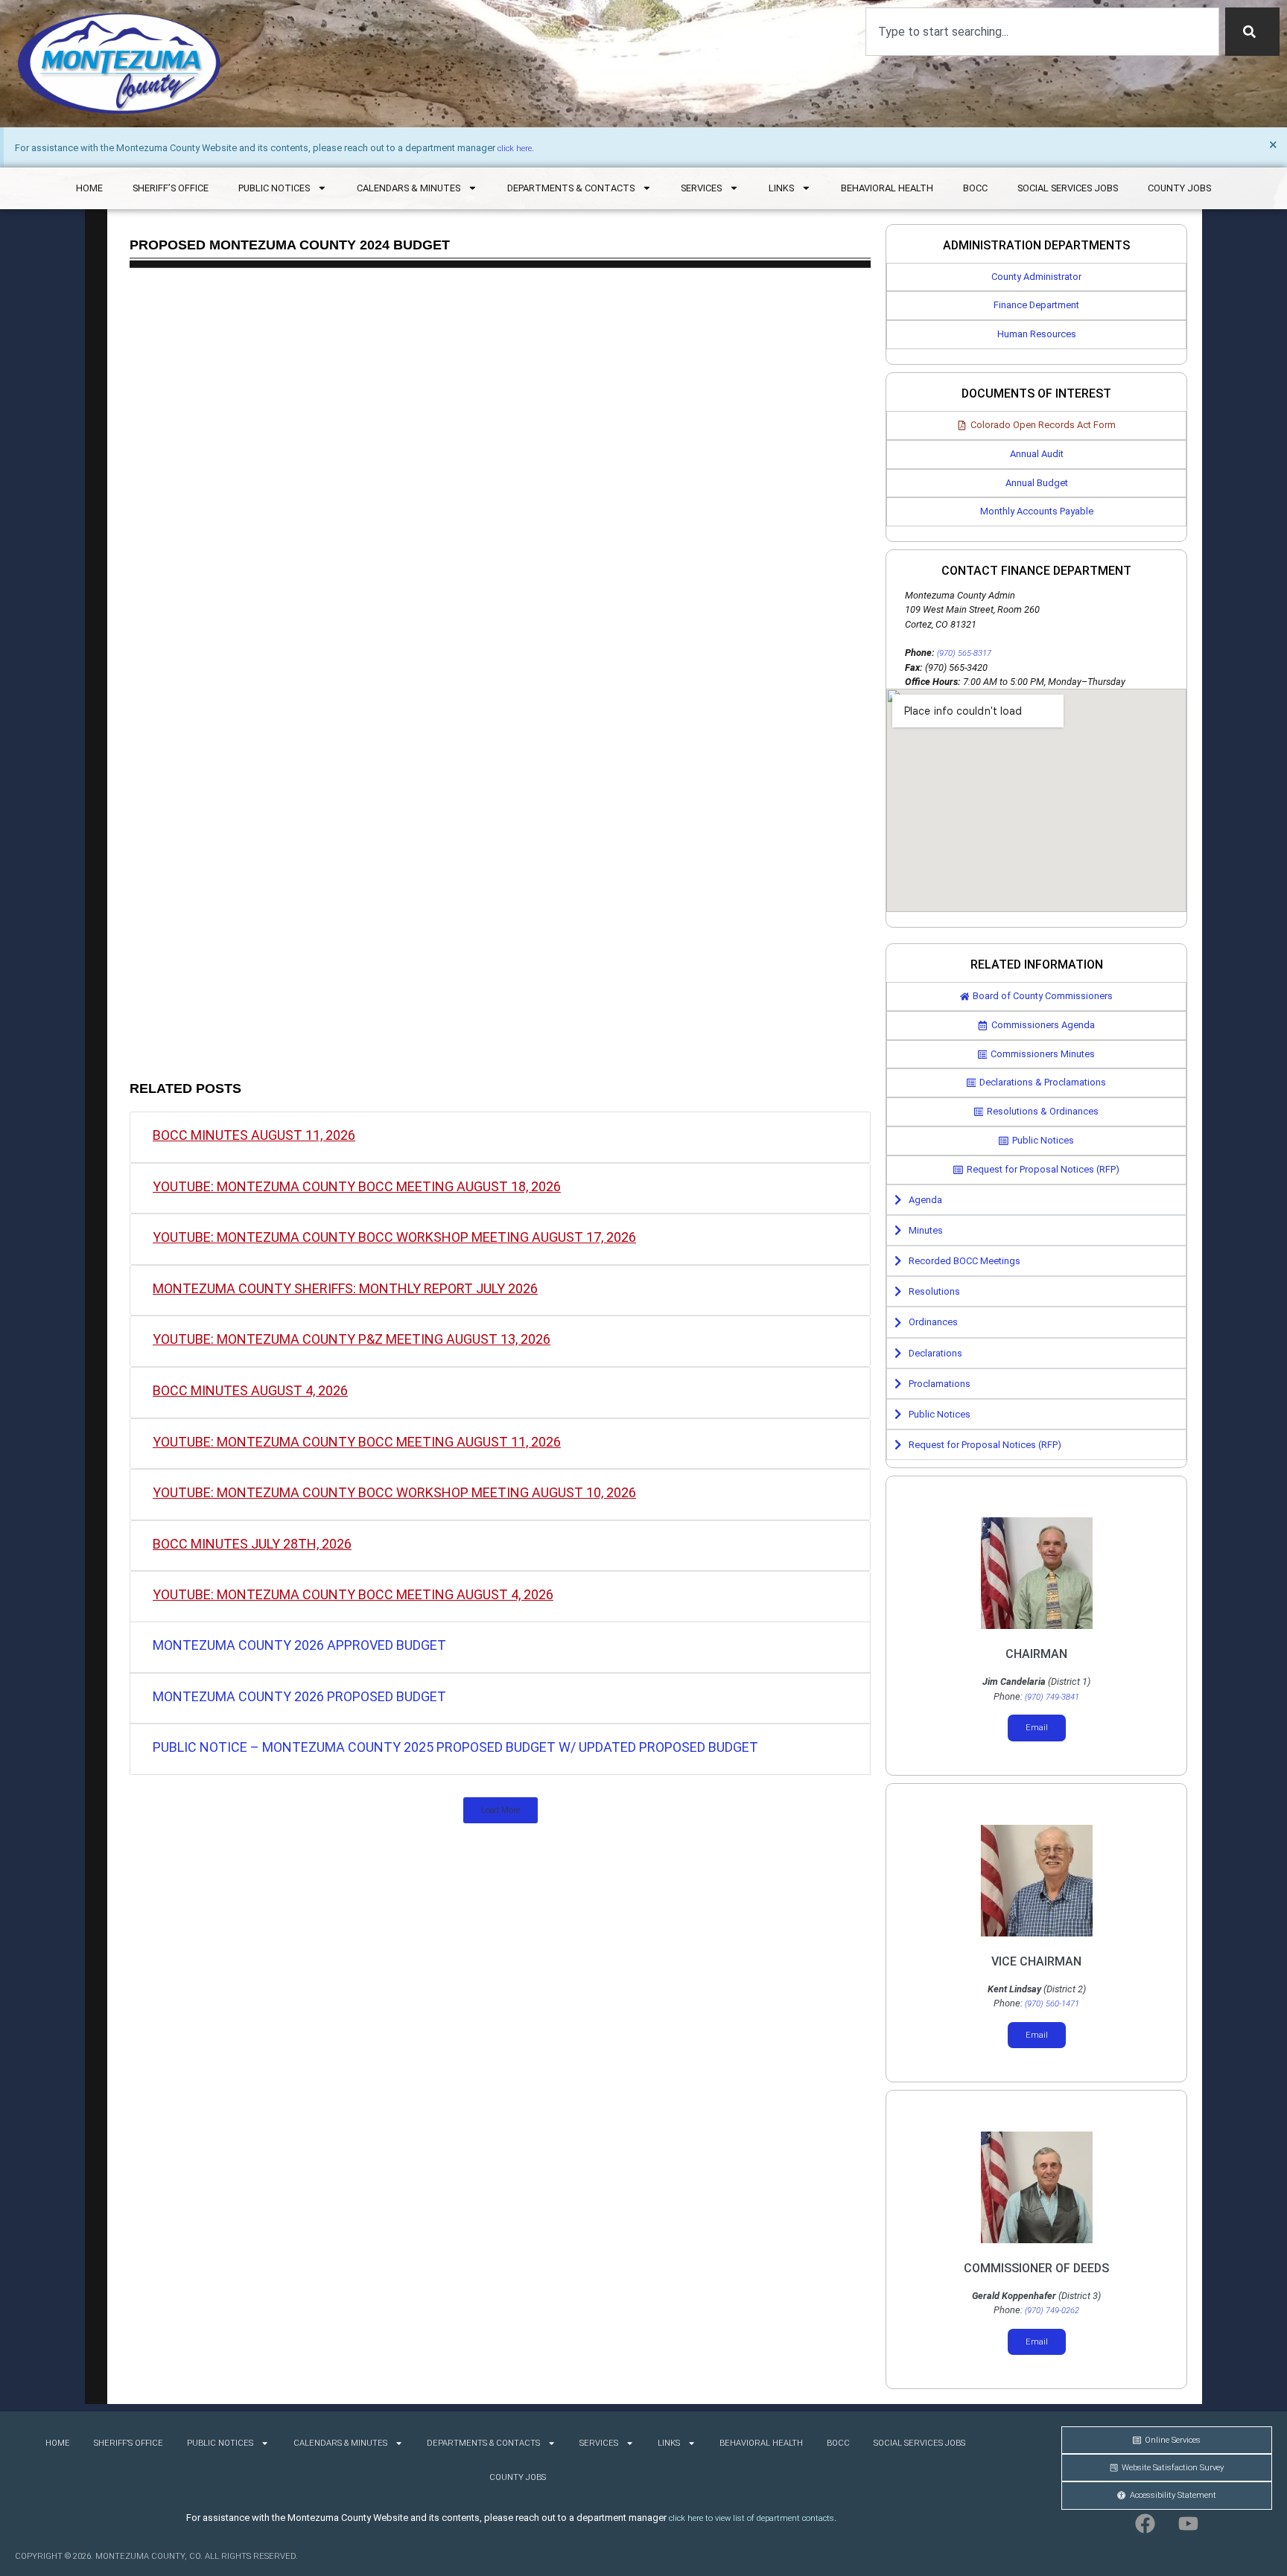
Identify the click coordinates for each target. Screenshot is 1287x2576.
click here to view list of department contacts (751, 2518)
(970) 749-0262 (1052, 2311)
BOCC (975, 188)
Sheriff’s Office (171, 188)
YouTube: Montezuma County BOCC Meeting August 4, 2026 (353, 1594)
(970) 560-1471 (1052, 2004)
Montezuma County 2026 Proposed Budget (299, 1696)
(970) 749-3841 (1052, 1697)
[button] (500, 1810)
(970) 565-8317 (964, 653)
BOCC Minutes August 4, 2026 (250, 1390)
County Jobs (1179, 188)
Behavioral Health (887, 188)
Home (89, 188)
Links (781, 188)
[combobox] (1042, 32)
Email (1037, 1728)
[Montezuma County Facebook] (1145, 2524)
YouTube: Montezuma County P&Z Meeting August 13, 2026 (352, 1339)
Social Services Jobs (1068, 188)
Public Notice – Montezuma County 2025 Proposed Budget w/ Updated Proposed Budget (455, 1747)
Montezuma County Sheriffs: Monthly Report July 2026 (345, 1288)
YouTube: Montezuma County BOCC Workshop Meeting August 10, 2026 (394, 1492)
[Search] (1252, 32)
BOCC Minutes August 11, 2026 (254, 1135)
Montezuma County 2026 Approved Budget (299, 1645)
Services (701, 188)
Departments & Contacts (571, 188)
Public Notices (274, 188)
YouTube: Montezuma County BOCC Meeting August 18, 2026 (357, 1186)
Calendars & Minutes (409, 188)
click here (515, 149)
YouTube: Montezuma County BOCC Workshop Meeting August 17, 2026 (394, 1237)
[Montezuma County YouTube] (1189, 2524)
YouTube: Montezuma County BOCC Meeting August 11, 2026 (357, 1442)
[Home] (119, 64)
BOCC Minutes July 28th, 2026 (252, 1544)
